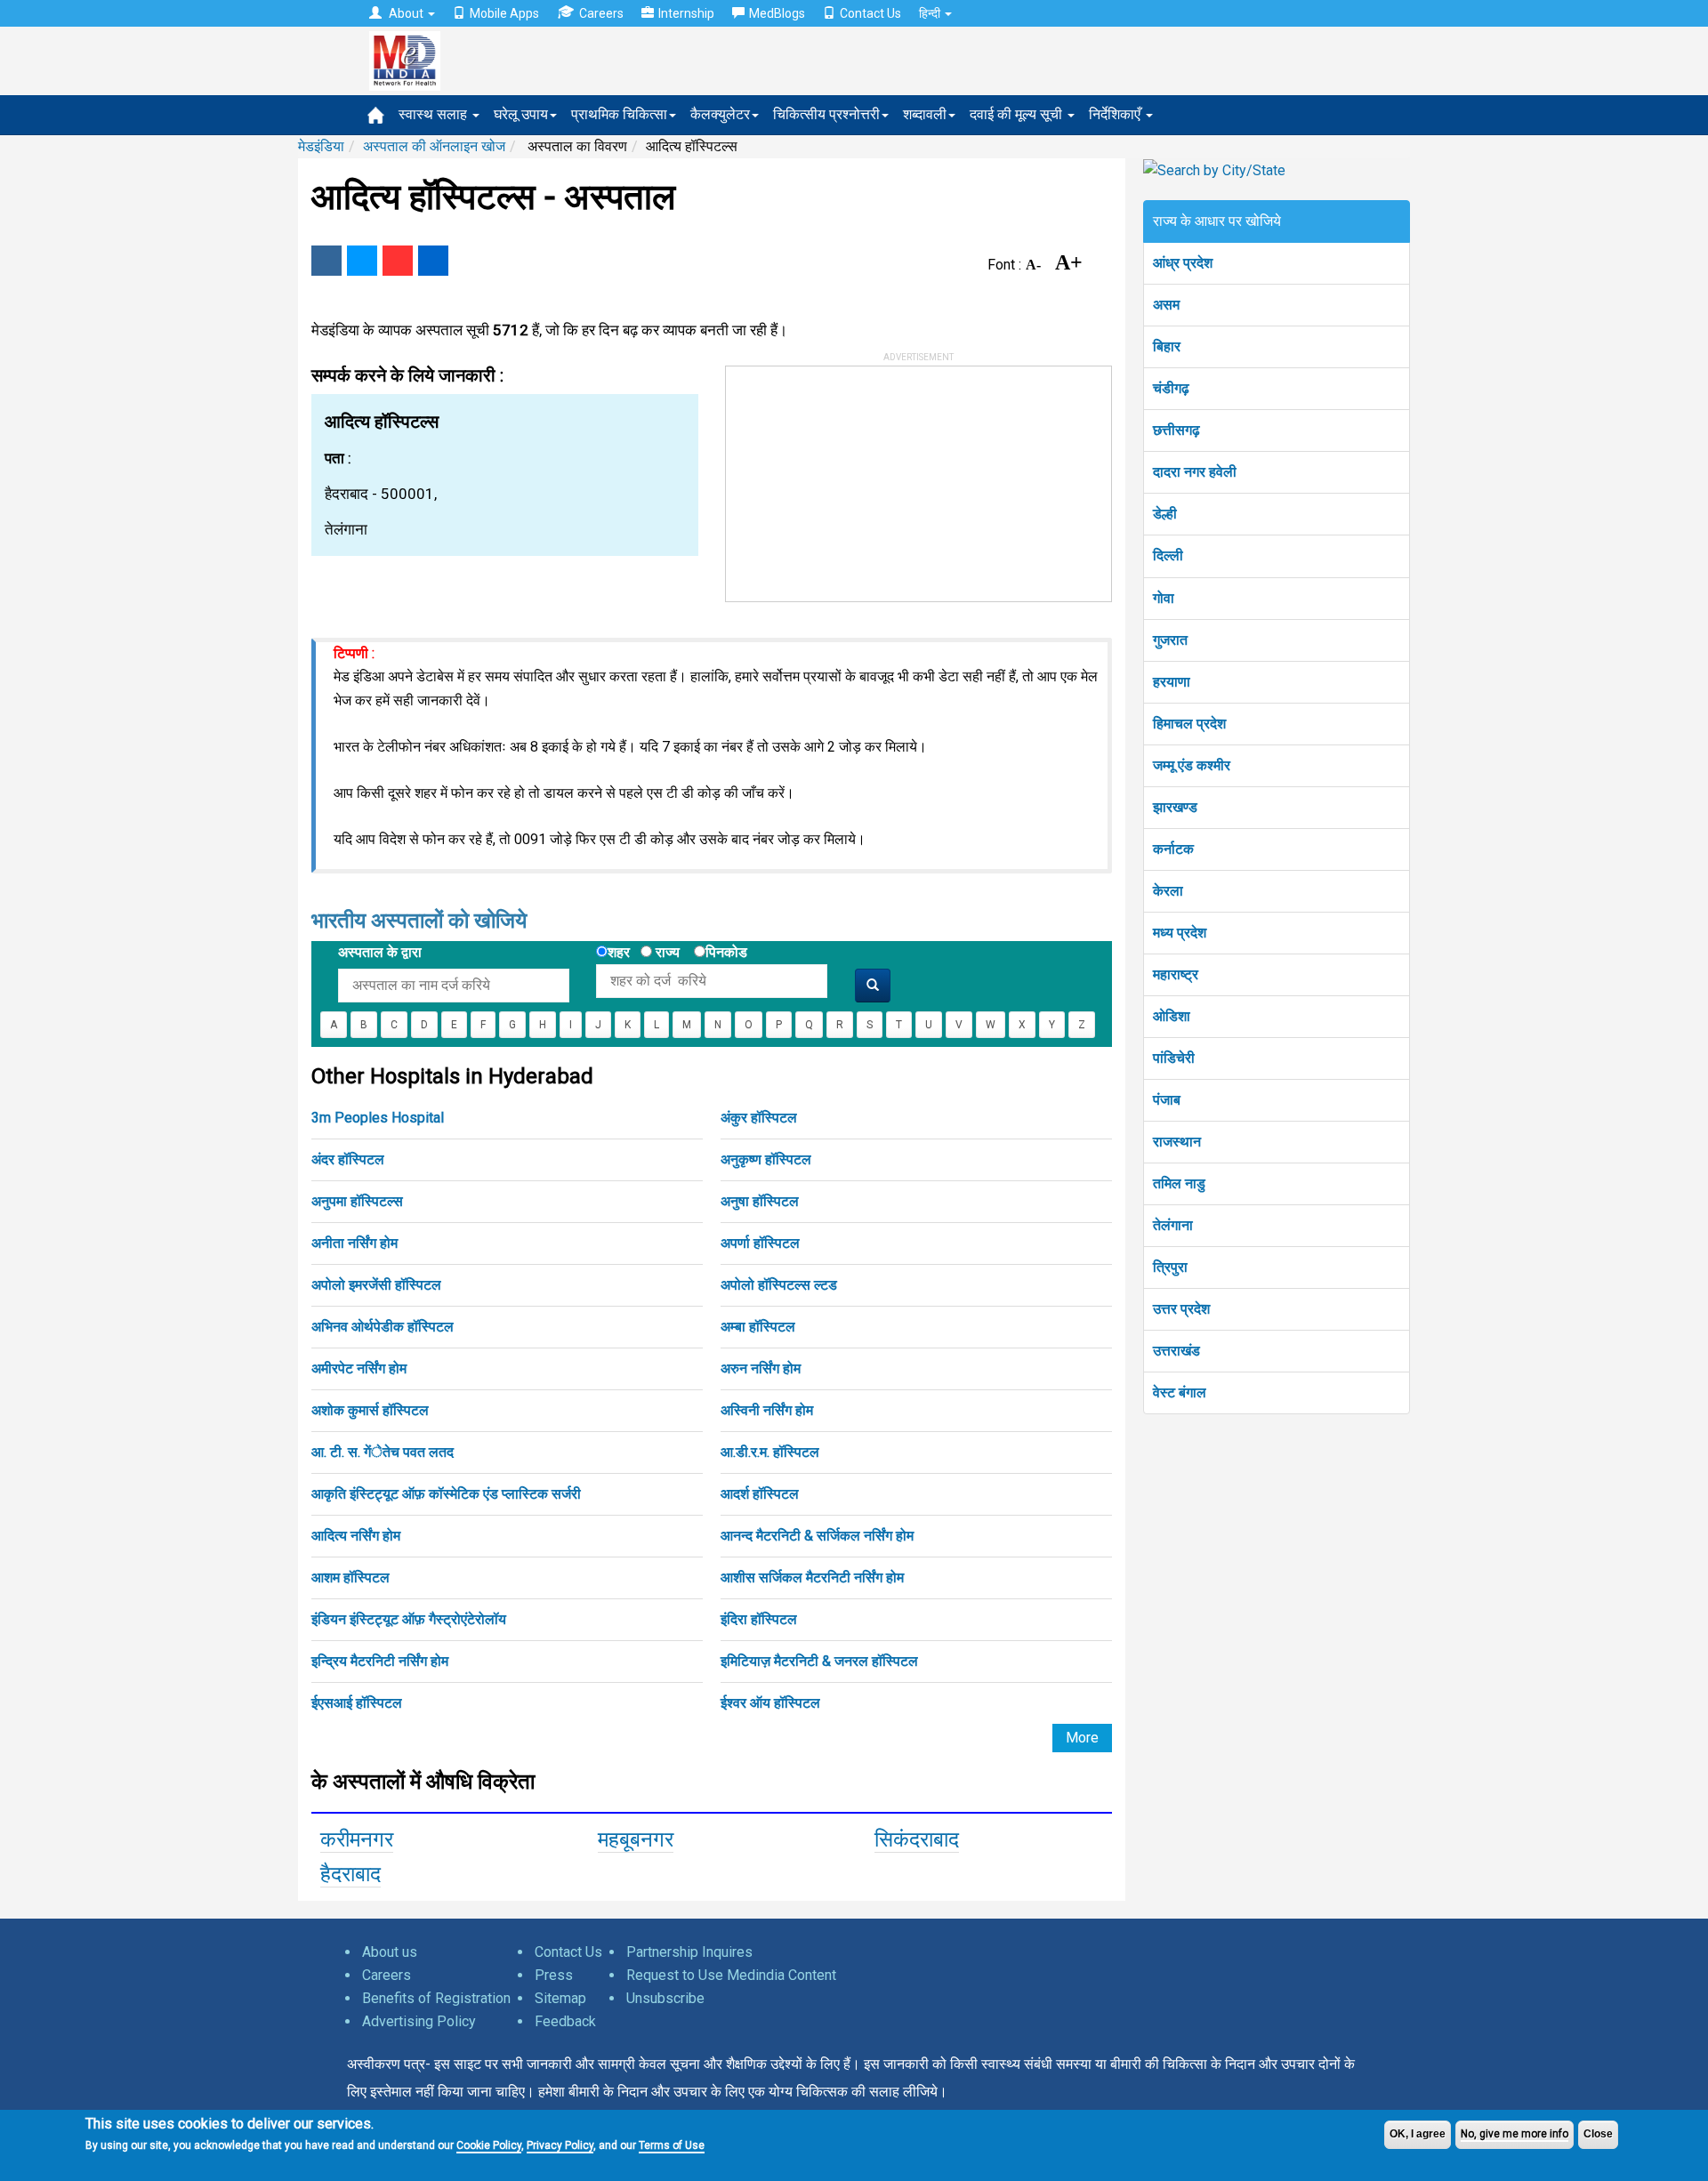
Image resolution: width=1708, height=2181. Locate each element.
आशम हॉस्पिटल (350, 1577)
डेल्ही (1165, 514)
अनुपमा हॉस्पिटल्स (357, 1201)
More (1082, 1738)
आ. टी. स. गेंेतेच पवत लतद (383, 1452)
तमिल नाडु (1179, 1183)
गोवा (1164, 598)
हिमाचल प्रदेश (1189, 724)
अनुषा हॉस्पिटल (760, 1201)
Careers (601, 13)
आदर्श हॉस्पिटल (760, 1494)
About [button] (406, 13)
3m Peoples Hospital (378, 1118)
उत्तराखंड (1176, 1351)
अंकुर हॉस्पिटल (759, 1118)
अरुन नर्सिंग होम (761, 1368)
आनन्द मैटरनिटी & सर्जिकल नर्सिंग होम (817, 1536)
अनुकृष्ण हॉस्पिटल (766, 1159)
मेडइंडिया (321, 146)
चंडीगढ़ (1171, 388)
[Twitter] (362, 261)
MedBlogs (777, 13)
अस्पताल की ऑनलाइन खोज (434, 146)
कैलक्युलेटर (720, 114)
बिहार (1167, 346)
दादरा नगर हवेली (1195, 472)
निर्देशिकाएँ (1116, 114)
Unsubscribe (665, 1998)
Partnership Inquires (689, 1952)
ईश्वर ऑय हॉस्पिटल (770, 1703)
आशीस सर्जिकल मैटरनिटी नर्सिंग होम (812, 1577)
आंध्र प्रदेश (1183, 263)
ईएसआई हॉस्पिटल (357, 1703)
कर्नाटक (1173, 849)
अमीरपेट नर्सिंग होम (359, 1368)
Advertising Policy (419, 2021)
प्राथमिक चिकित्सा (619, 114)
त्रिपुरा (1170, 1267)
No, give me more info (1515, 2134)
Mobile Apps (504, 13)
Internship (686, 13)
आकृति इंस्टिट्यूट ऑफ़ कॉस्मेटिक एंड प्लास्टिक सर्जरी (446, 1494)
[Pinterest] (398, 261)
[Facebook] (326, 261)
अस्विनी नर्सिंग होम (767, 1410)
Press (554, 1975)
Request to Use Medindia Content (731, 1975)
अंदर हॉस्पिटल (348, 1159)
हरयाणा (1172, 682)
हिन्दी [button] (931, 13)
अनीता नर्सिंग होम (354, 1243)
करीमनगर (357, 1839)
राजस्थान (1177, 1142)
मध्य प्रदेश (1180, 933)
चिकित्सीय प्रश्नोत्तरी (826, 114)
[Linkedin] (433, 261)
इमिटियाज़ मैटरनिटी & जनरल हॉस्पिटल (819, 1661)
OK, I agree (1418, 2134)
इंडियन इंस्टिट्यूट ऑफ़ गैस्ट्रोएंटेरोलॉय (409, 1619)
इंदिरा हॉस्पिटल (759, 1619)
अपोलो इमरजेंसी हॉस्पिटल (376, 1285)
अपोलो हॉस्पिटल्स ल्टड (779, 1285)
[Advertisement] (859, 478)
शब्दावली (925, 114)
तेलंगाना (1173, 1225)
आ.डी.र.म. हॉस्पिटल (770, 1452)
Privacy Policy (560, 2145)
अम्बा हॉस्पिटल (758, 1327)
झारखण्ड (1175, 807)
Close (1598, 2134)
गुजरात (1170, 640)
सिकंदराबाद (917, 1839)
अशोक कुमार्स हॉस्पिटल (370, 1410)
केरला (1168, 891)
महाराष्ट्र (1176, 974)
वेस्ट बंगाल (1180, 1392)
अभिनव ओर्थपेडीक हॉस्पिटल (383, 1327)
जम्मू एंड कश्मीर (1192, 765)
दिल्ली (1168, 555)
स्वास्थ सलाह (435, 114)
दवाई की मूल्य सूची (1018, 114)
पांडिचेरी (1174, 1058)
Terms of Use (672, 2145)
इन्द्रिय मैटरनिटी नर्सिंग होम (380, 1661)
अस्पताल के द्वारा (380, 952)
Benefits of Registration (436, 1998)
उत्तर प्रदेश (1181, 1309)
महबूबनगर (636, 1839)
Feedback (565, 2021)
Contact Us (870, 13)
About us (390, 1952)
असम (1166, 305)
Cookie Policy (489, 2145)
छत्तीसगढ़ (1176, 430)
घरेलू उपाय (521, 114)
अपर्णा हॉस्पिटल (760, 1243)
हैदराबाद (350, 1874)
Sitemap (560, 1998)
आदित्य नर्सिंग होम (356, 1536)
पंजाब (1167, 1100)
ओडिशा (1172, 1016)
